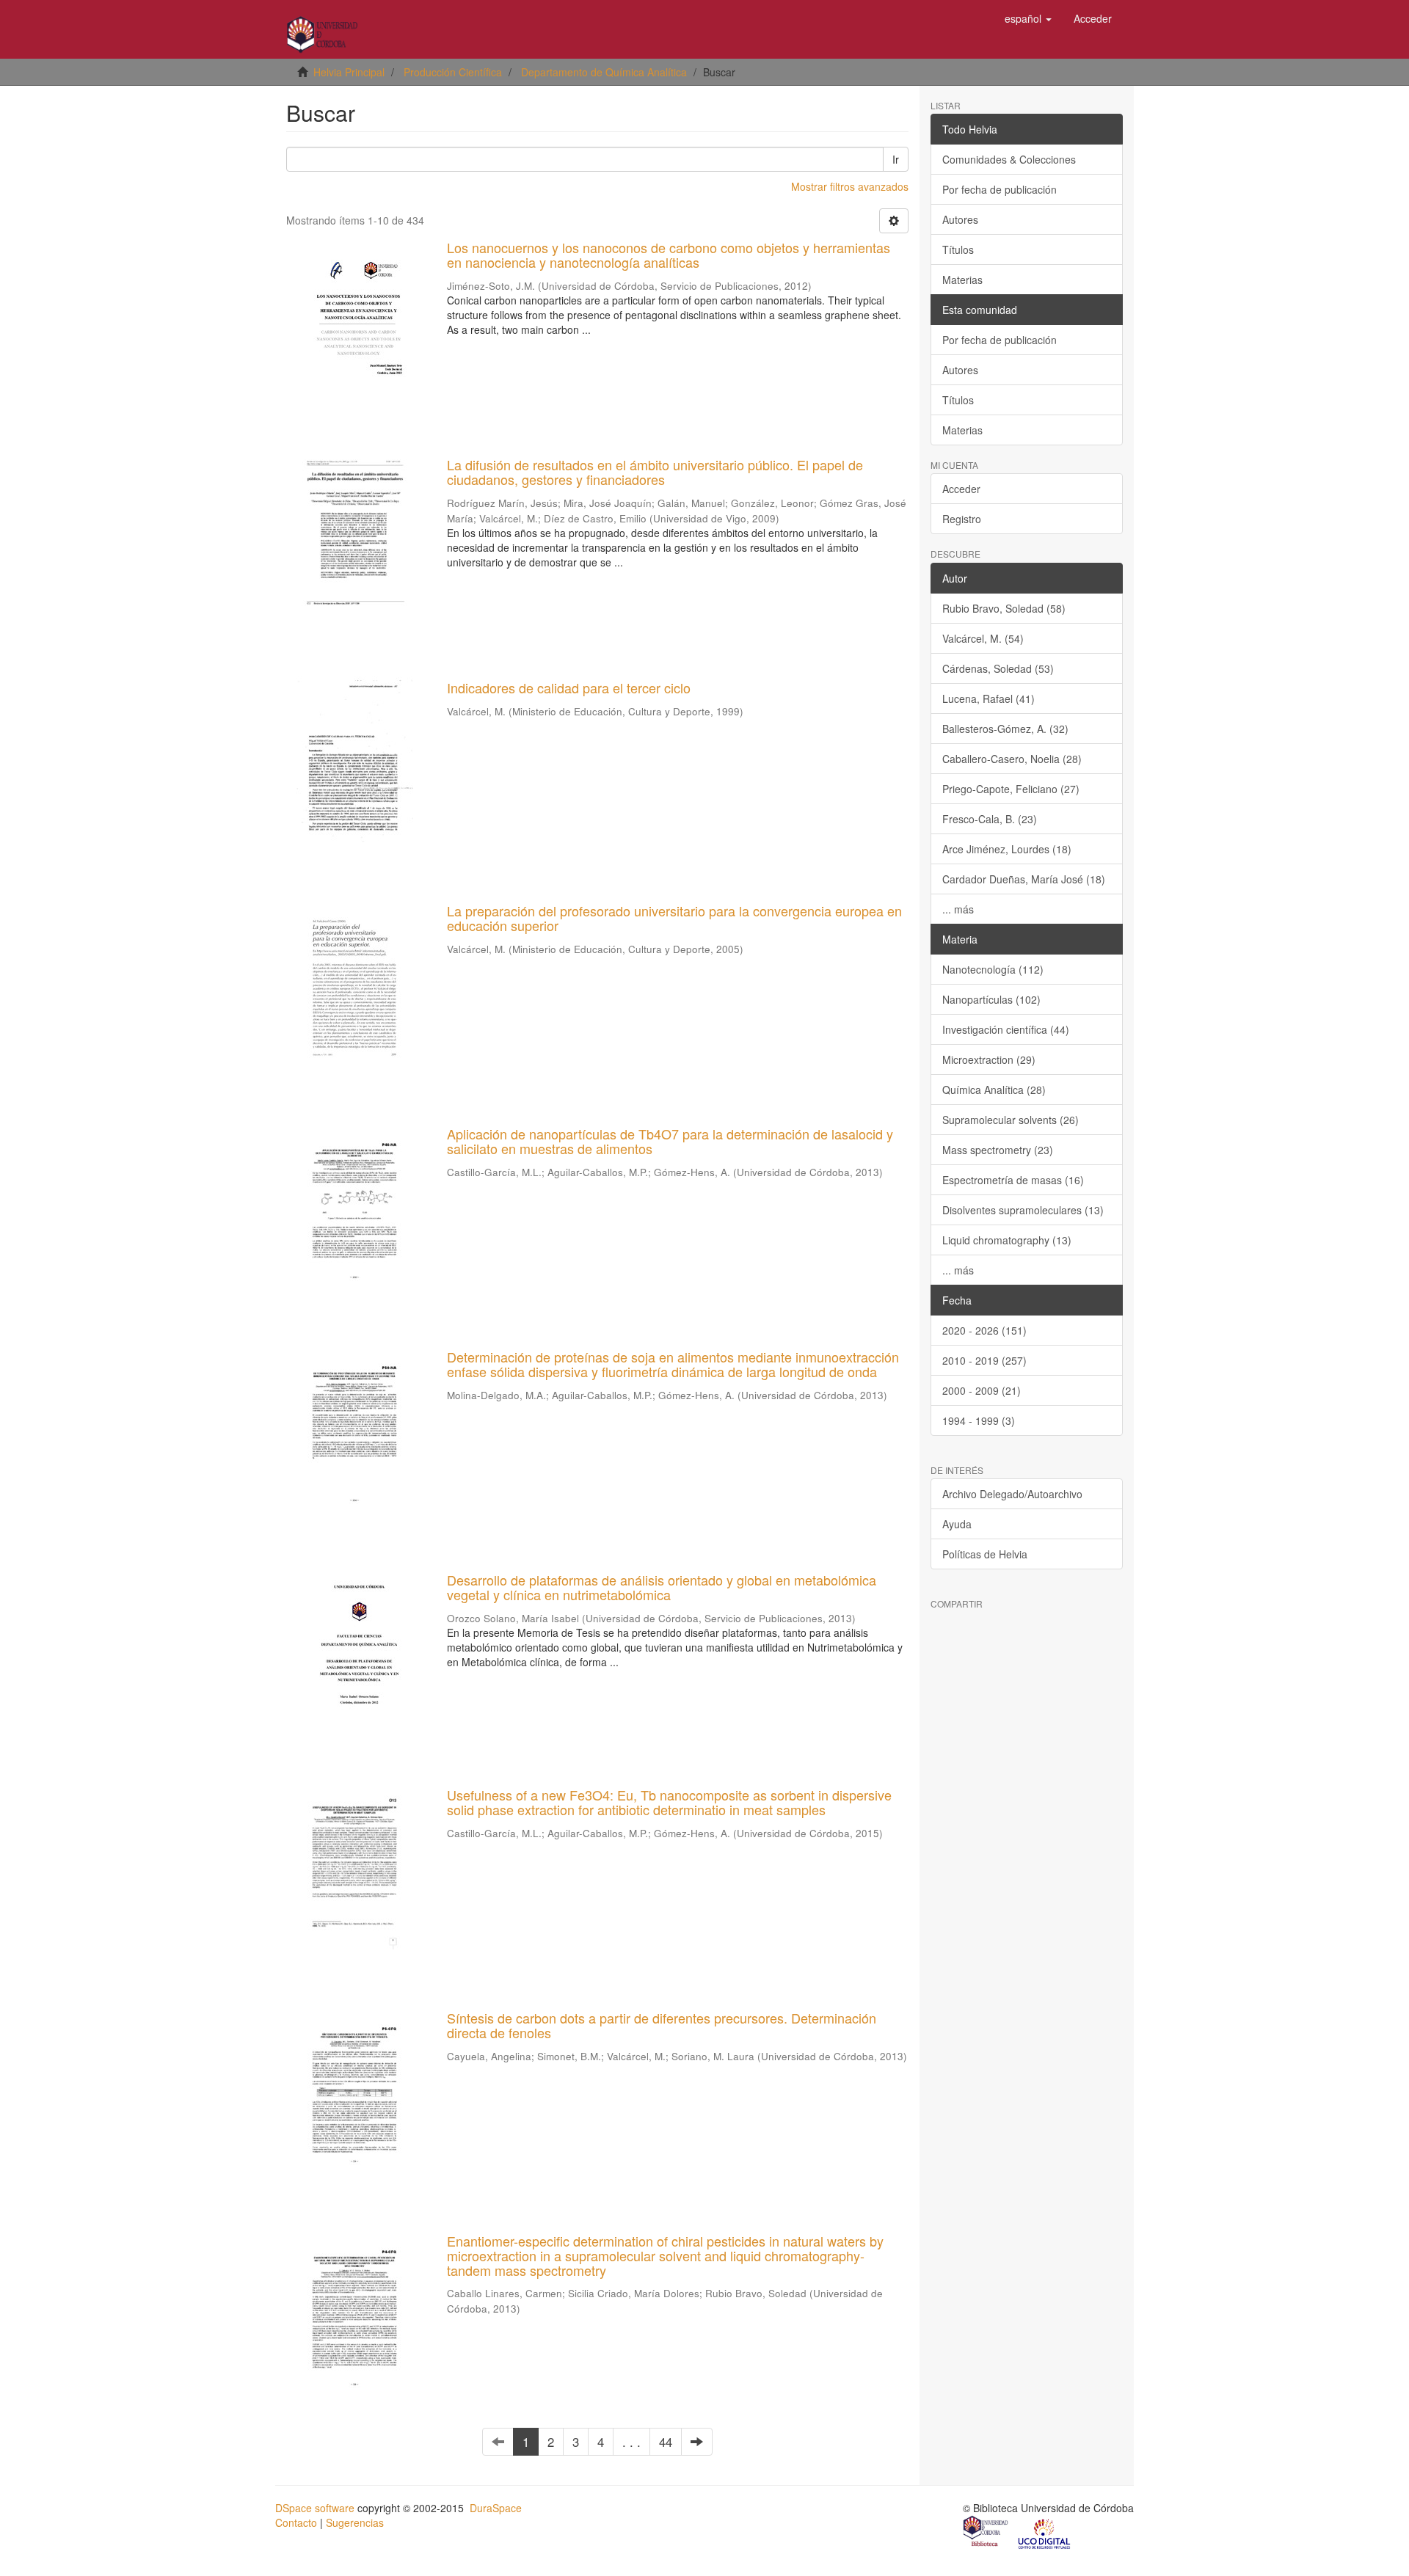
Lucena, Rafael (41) (989, 698)
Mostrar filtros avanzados (850, 186)
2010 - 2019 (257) (984, 1360)
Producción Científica (453, 72)
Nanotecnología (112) (993, 969)
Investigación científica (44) (1006, 1029)
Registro (962, 519)
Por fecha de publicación (1000, 189)
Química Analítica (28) (994, 1090)
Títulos (958, 249)
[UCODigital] (1045, 2533)
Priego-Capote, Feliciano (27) (1011, 789)
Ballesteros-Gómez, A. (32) (1005, 729)
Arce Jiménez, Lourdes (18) (1007, 849)
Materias (962, 280)
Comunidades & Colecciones (1009, 159)
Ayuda (957, 1524)
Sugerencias (355, 2522)
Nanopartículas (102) (991, 999)
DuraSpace (496, 2508)
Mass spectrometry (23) (998, 1150)
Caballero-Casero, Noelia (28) (1012, 759)
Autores (960, 219)
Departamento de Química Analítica (604, 72)
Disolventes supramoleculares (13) (1023, 1210)
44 (666, 2442)
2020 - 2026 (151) (984, 1330)
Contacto (296, 2522)
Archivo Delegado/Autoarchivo (1012, 1494)
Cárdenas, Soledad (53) (998, 668)
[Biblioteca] (986, 2533)
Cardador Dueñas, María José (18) (1024, 879)
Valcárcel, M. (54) (983, 638)
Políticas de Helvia (985, 1554)
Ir (896, 159)
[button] (1028, 18)
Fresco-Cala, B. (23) (990, 819)
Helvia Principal (349, 72)
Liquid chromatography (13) (1007, 1240)
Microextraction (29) (989, 1059)
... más (958, 909)
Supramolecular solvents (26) (1011, 1120)
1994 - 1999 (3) (979, 1420)
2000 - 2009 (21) (982, 1390)
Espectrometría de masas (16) (1013, 1180)
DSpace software (315, 2508)
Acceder (961, 489)
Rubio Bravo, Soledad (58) (1004, 608)
